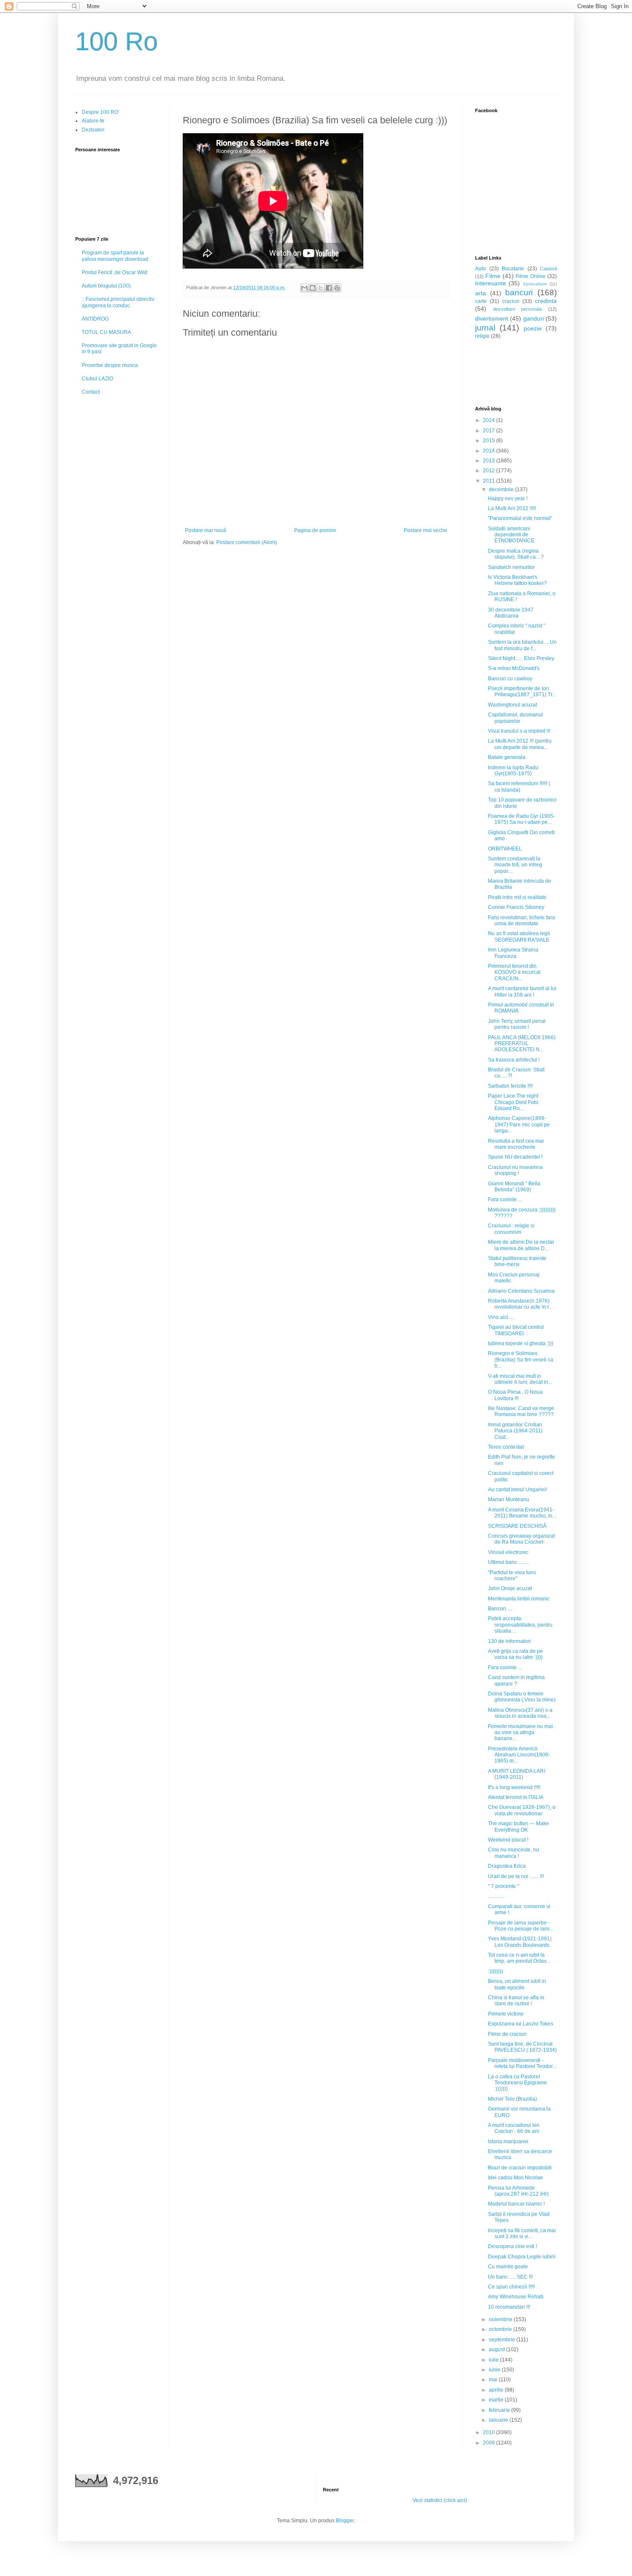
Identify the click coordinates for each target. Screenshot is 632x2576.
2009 (489, 2443)
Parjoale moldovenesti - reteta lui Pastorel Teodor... (522, 2063)
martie (497, 2400)
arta (480, 293)
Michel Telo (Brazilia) (512, 2099)
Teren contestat (506, 1447)
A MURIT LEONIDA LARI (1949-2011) (517, 1774)
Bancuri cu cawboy (510, 679)
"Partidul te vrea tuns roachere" (512, 1576)
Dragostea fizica (507, 1866)
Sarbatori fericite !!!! (510, 1086)
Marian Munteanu (509, 1499)
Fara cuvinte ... (505, 1199)
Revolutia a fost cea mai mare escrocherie (516, 1144)
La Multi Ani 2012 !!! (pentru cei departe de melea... (520, 744)
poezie (533, 328)
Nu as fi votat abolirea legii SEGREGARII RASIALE (519, 936)
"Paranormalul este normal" (520, 518)
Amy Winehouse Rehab (516, 2297)
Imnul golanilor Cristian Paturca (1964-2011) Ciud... (515, 1431)
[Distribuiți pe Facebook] (329, 288)
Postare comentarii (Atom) (247, 542)
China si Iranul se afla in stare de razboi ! (516, 2001)
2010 (489, 2432)
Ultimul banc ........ (508, 1562)
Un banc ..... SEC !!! (510, 2277)
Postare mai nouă (206, 530)
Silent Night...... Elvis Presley (521, 658)
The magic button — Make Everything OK (518, 1826)
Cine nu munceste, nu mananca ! (514, 1853)
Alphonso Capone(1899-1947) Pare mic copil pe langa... (519, 1124)
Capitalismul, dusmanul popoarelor (515, 718)
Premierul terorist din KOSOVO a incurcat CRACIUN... (514, 972)
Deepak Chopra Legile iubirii (522, 2257)
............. (496, 1896)
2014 (489, 451)
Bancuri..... (500, 1609)
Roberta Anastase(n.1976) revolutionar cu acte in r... (520, 1304)
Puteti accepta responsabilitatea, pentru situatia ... (520, 1625)
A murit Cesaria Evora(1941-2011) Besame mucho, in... (522, 1513)
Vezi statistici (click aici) (440, 2500)
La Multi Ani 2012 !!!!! (512, 508)
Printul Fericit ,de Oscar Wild (115, 272)
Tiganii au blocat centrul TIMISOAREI (516, 1330)
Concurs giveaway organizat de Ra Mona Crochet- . (521, 1539)
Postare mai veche (425, 530)
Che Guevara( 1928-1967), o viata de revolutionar (522, 1810)
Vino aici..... (501, 1317)
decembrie (502, 490)
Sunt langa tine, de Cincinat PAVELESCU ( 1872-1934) (522, 2047)
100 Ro (117, 41)
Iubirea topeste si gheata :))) (521, 1343)
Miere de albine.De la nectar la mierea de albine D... (521, 1245)
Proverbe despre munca (110, 365)
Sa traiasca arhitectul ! (514, 1060)
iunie (495, 2370)
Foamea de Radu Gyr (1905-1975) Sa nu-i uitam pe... (522, 819)
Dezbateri (93, 130)
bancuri (519, 292)
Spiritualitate (535, 284)
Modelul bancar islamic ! (516, 2204)
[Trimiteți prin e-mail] (304, 288)
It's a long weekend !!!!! (514, 1787)
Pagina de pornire (315, 530)
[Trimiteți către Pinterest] (337, 288)
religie (482, 336)
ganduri (534, 318)
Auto (480, 269)
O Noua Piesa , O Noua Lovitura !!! (515, 1395)
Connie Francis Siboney (516, 907)
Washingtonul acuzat (512, 705)
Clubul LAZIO (97, 379)
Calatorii (548, 269)
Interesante (491, 283)
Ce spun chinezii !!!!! (511, 2287)
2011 (489, 481)
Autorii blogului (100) (106, 286)
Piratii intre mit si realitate (517, 897)
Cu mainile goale (508, 2267)
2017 (489, 431)
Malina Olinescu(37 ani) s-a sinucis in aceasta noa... (520, 1713)
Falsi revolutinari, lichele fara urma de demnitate (522, 921)
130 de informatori (509, 1641)
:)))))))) (495, 1971)
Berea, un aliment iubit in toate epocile (517, 1984)
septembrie (503, 2340)
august (497, 2350)
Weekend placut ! (508, 1840)
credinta (546, 301)
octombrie (501, 2329)
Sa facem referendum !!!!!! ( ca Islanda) (519, 786)
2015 (489, 441)
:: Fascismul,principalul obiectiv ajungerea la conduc (118, 302)
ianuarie (499, 2420)
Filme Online (531, 276)
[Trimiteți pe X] (321, 288)
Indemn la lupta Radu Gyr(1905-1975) (513, 771)
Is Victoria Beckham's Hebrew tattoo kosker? (517, 580)
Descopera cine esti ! (512, 2246)
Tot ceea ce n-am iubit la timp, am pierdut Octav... (519, 1958)
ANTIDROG (95, 319)
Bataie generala (507, 757)
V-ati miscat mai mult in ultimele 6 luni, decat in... (520, 1379)
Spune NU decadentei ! (515, 1157)
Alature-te (93, 121)
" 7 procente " (503, 1886)
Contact (91, 392)
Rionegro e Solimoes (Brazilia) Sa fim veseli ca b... (521, 1360)
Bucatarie (513, 269)
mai (494, 2380)
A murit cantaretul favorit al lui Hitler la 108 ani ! (522, 991)
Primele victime (506, 2014)
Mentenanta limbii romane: (519, 1599)
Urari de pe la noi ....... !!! (516, 1876)
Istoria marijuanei (508, 2142)
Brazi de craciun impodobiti (520, 2168)
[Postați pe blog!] (313, 288)
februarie (500, 2410)
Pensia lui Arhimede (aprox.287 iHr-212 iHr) (518, 2191)
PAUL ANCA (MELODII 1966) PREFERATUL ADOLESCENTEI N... (522, 1044)
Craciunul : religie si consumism (511, 1229)
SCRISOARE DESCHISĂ (517, 1526)
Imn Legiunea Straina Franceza (513, 953)
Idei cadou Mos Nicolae (515, 2178)
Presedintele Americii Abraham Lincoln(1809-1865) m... (519, 1755)
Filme (493, 276)
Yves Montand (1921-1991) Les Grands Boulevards (520, 1942)
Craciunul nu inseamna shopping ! (515, 1170)
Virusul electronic (508, 1552)
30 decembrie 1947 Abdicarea (511, 613)
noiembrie (501, 2319)
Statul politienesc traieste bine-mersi (517, 1261)
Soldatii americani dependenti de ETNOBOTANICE (511, 535)
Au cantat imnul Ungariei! (517, 1490)
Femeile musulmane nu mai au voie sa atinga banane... (520, 1733)
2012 (489, 471)
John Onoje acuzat (510, 1588)
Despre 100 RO (100, 112)
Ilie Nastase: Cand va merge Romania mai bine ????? (521, 1411)
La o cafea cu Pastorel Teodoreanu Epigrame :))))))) (517, 2083)
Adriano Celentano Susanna (521, 1291)
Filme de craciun (507, 2034)
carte (481, 301)
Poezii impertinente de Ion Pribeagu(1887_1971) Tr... (522, 691)
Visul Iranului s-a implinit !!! (519, 731)
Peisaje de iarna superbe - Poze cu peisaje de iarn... (521, 1926)
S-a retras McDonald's (514, 668)
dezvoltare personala (518, 309)
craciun (511, 301)
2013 (489, 461)
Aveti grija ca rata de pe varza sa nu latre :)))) (515, 1654)
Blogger (345, 2521)
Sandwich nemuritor (511, 567)
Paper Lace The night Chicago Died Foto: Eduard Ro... (514, 1102)
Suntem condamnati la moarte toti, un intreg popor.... (515, 865)
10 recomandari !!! (509, 2307)
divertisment (492, 318)
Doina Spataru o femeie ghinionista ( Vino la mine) (522, 1697)
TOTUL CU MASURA (106, 332)
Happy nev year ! (508, 499)
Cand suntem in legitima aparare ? (516, 1680)
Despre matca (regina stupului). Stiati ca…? (516, 554)
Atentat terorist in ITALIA (516, 1797)
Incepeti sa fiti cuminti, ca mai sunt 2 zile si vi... (522, 2233)
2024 (489, 420)
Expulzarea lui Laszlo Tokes (521, 2024)
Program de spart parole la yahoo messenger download (115, 256)
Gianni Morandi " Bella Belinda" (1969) (514, 1187)
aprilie (497, 2390)
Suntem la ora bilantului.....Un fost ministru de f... (522, 645)
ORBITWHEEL (505, 849)
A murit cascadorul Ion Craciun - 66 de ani (514, 2128)
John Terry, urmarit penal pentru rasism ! (517, 1024)
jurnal (485, 328)
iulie (494, 2360)
